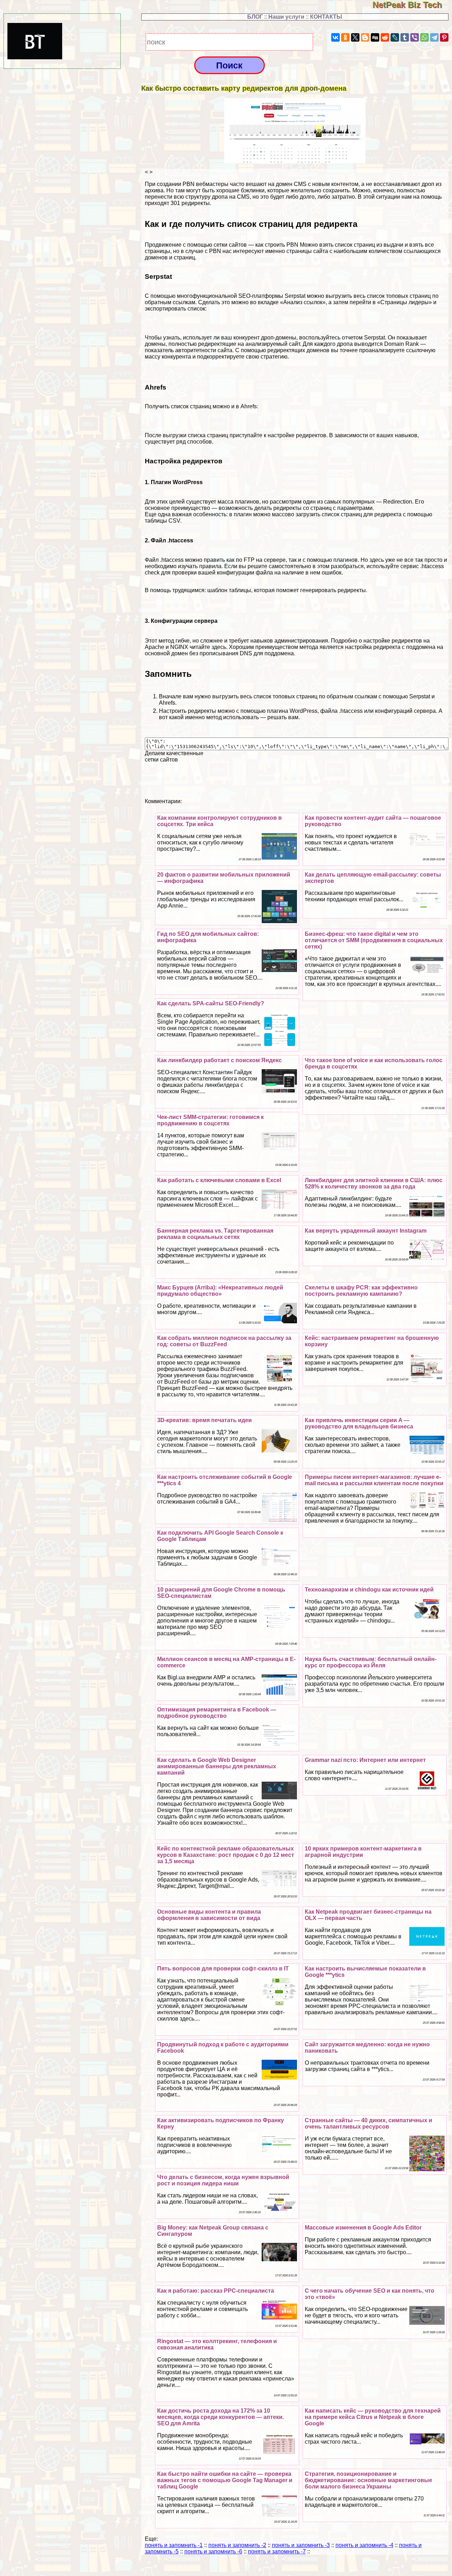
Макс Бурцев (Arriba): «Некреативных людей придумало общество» (220, 1291)
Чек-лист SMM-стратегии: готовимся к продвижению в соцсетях (210, 1120)
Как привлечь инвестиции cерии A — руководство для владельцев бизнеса (359, 1423)
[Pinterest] (444, 37)
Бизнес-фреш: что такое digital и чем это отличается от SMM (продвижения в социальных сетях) (374, 940)
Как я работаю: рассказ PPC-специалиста (216, 2291)
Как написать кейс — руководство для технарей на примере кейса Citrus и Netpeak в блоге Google (373, 2417)
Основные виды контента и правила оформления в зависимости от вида (209, 1915)
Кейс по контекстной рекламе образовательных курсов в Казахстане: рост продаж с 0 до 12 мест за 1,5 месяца (226, 1855)
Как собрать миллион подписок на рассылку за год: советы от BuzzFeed (224, 1341)
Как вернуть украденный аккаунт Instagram (366, 1231)
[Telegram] (434, 37)
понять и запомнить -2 (237, 2545)
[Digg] (375, 37)
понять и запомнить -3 (301, 2545)
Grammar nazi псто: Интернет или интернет (365, 1760)
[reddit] (385, 37)
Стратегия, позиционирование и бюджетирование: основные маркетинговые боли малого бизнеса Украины (368, 2480)
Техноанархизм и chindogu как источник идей (369, 1590)
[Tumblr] (405, 37)
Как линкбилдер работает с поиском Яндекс (219, 1060)
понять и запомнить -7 (277, 2551)
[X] (355, 37)
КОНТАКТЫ (326, 17)
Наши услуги (286, 17)
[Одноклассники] (345, 37)
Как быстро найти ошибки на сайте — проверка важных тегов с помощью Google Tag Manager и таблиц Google (225, 2480)
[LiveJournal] (395, 37)
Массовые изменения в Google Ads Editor (363, 2228)
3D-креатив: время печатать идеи (204, 1420)
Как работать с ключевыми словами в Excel (219, 1180)
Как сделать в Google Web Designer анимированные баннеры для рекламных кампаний (217, 1766)
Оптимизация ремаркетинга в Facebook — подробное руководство (217, 1713)
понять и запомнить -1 (174, 2545)
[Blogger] (365, 37)
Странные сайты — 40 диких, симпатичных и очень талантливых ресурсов (368, 2123)
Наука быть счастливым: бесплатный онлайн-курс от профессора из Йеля (371, 1662)
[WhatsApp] (424, 37)
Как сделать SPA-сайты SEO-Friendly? (211, 1003)
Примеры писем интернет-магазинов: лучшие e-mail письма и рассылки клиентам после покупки (374, 1480)
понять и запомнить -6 (213, 2551)
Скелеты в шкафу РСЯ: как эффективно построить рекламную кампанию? (361, 1291)
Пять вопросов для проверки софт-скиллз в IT (223, 1969)
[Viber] (415, 37)
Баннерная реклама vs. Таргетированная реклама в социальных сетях (215, 1234)
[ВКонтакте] (335, 37)
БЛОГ (255, 17)
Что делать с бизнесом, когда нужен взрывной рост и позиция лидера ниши (223, 2180)
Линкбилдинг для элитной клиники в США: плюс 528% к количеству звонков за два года (374, 1183)
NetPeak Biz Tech (412, 5)
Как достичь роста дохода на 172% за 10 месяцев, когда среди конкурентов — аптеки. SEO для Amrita (221, 2417)
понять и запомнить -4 (364, 2545)
